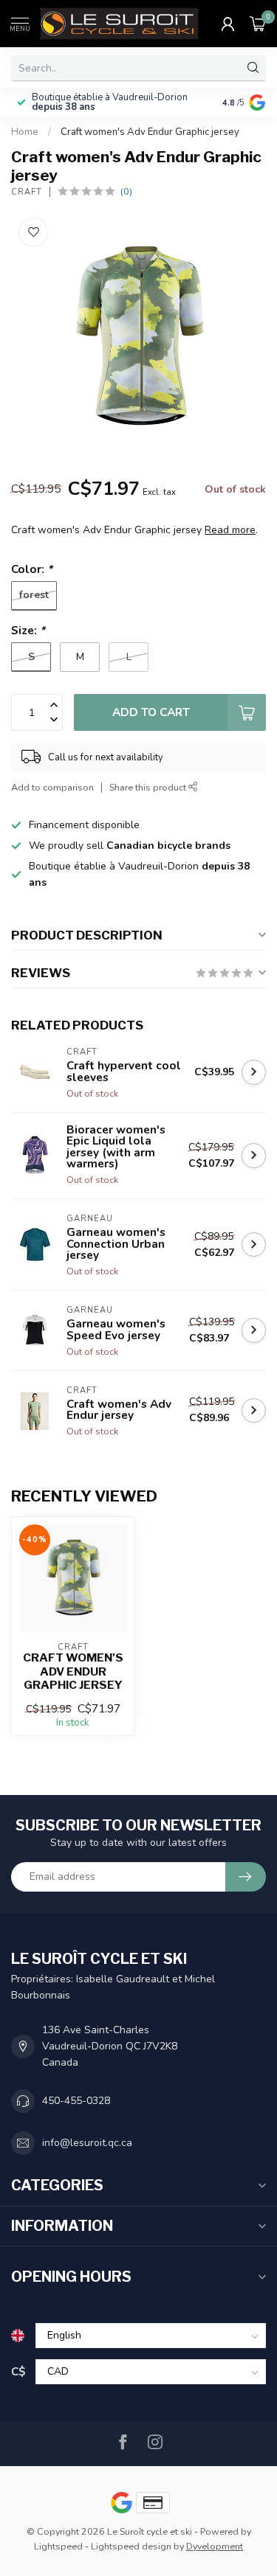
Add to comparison (52, 787)
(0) (126, 191)
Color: (32, 569)
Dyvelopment (215, 2546)
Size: (28, 630)
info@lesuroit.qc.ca (87, 2143)
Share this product (149, 787)
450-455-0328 (76, 2101)
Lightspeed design (131, 2546)
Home (25, 132)
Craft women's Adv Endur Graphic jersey (150, 132)
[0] (258, 24)
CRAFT (27, 192)
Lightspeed (58, 2546)
